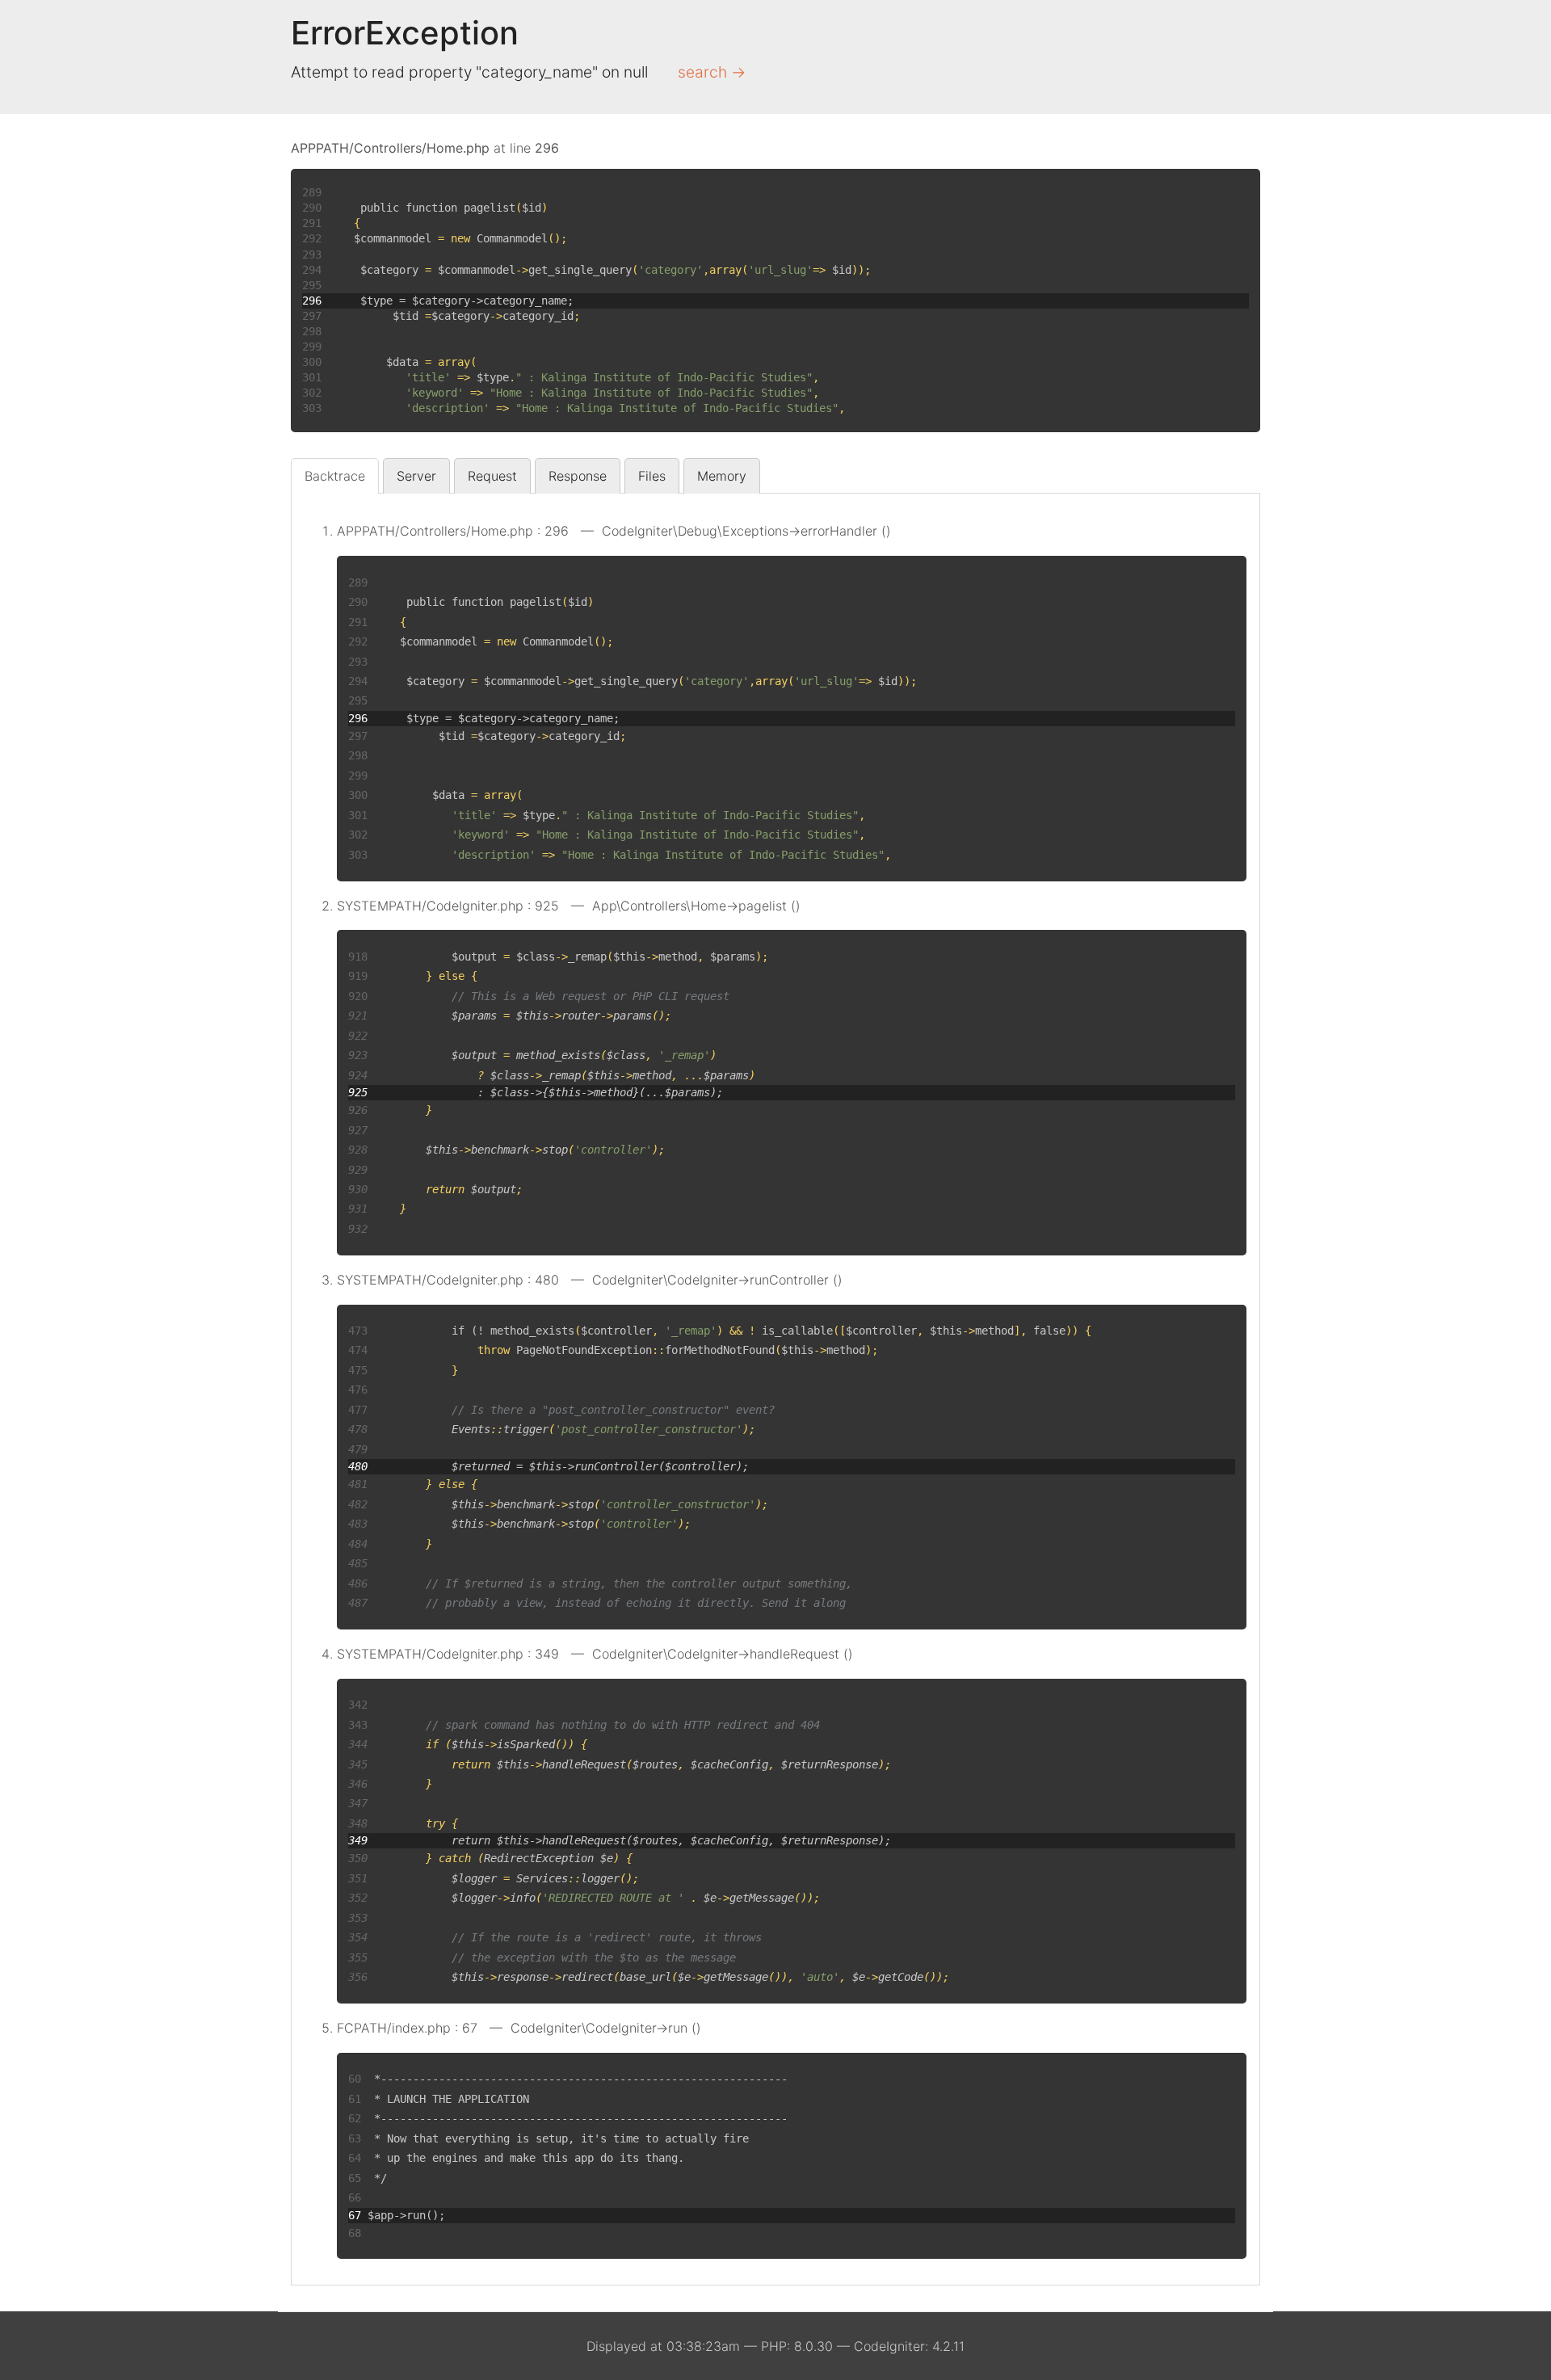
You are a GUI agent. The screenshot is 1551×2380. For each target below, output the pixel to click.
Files (652, 476)
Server (416, 476)
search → (712, 72)
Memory (722, 476)
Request (492, 476)
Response (578, 476)
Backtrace (335, 476)
